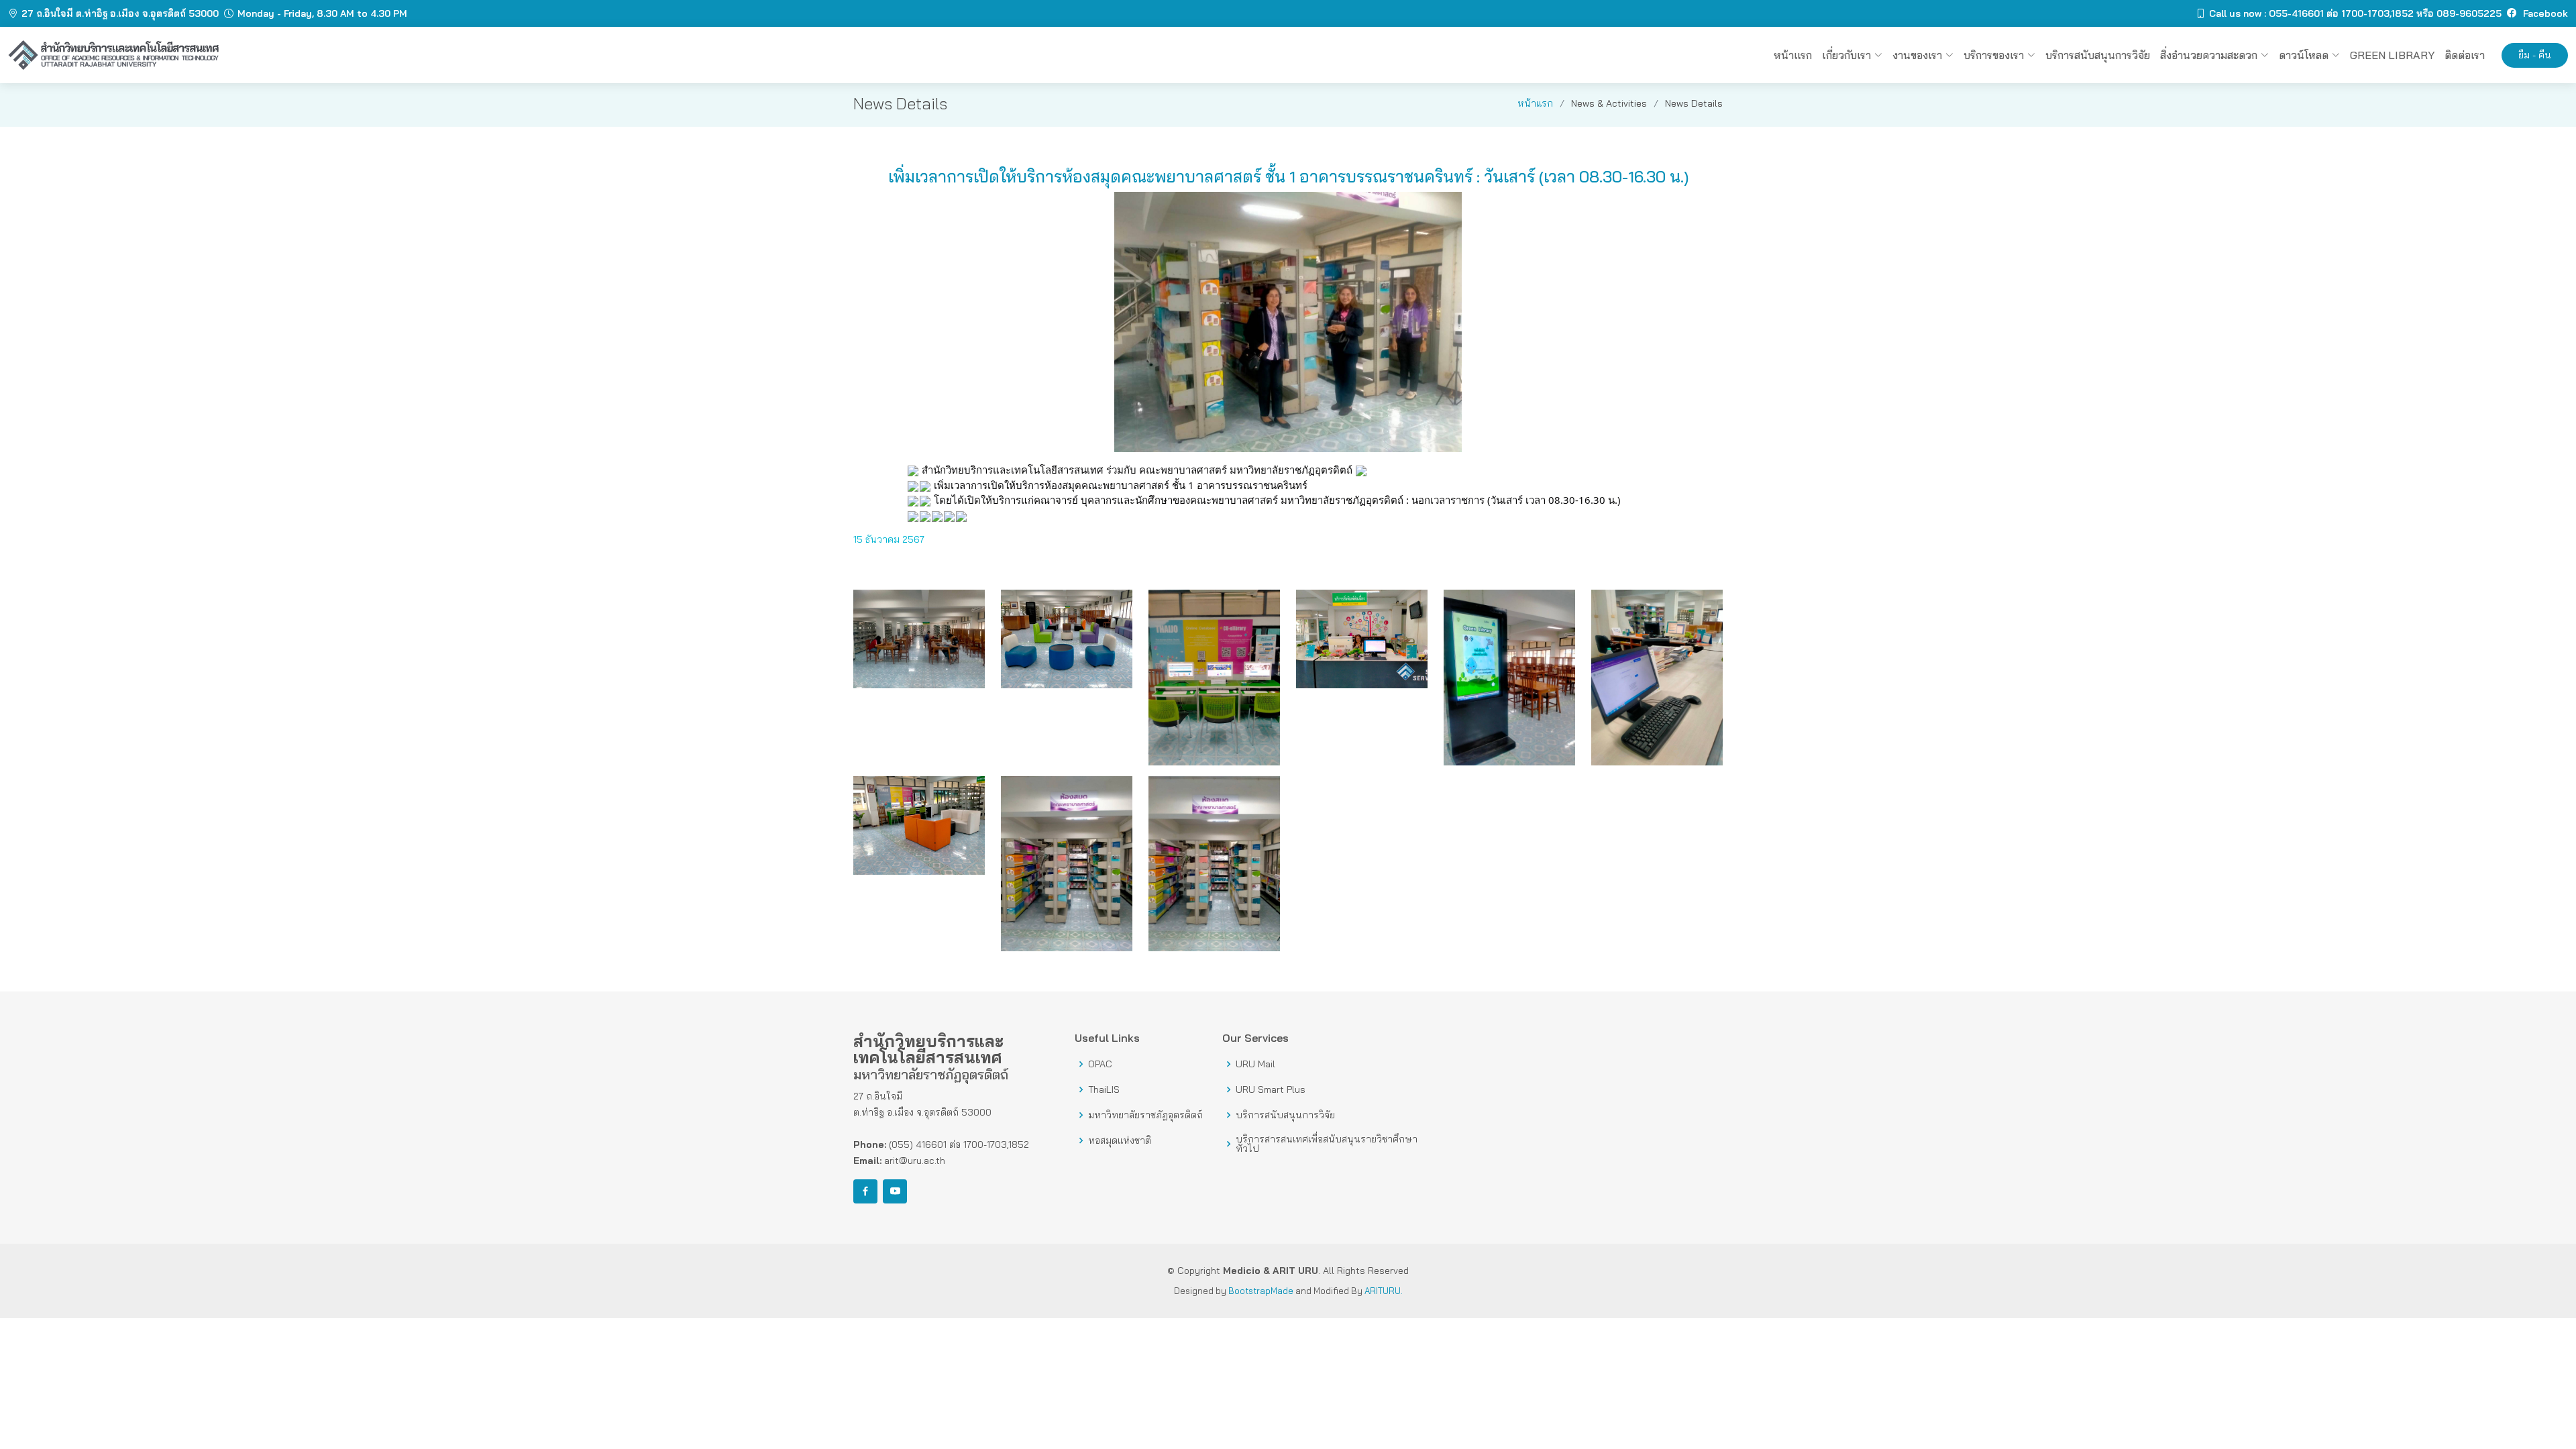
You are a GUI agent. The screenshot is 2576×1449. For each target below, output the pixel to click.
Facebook (2544, 13)
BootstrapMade (1261, 1291)
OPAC (1100, 1064)
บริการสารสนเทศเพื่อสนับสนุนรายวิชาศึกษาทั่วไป (1327, 1144)
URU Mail (1255, 1064)
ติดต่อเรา (2465, 55)
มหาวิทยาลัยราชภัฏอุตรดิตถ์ (1145, 1115)
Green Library (2392, 55)
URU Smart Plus (1271, 1089)
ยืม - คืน (2535, 55)
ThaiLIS (1104, 1089)
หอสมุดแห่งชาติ (1120, 1140)
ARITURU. (1384, 1291)
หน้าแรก (1793, 55)
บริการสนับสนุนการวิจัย (1285, 1115)
